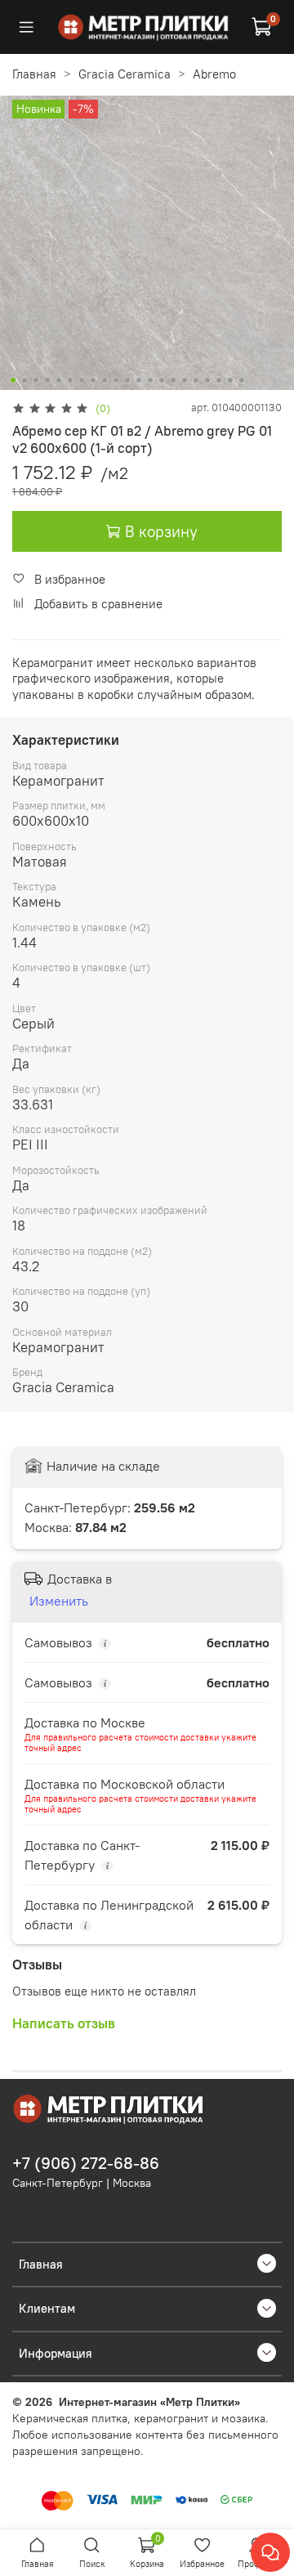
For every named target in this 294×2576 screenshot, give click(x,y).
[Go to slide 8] (93, 380)
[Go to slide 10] (116, 380)
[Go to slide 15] (173, 380)
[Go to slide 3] (36, 380)
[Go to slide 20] (230, 380)
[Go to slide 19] (219, 380)
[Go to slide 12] (139, 380)
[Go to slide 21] (242, 380)
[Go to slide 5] (59, 380)
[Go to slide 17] (196, 380)
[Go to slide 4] (47, 380)
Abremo (214, 74)
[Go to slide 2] (24, 380)
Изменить (59, 1601)
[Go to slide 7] (82, 380)
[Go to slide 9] (105, 380)
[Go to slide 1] (13, 380)
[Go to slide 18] (207, 380)
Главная (34, 74)
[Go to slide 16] (185, 380)
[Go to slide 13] (150, 380)
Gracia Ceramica (125, 74)
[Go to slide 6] (70, 380)
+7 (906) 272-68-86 (86, 2163)
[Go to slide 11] (127, 380)
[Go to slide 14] (162, 380)
